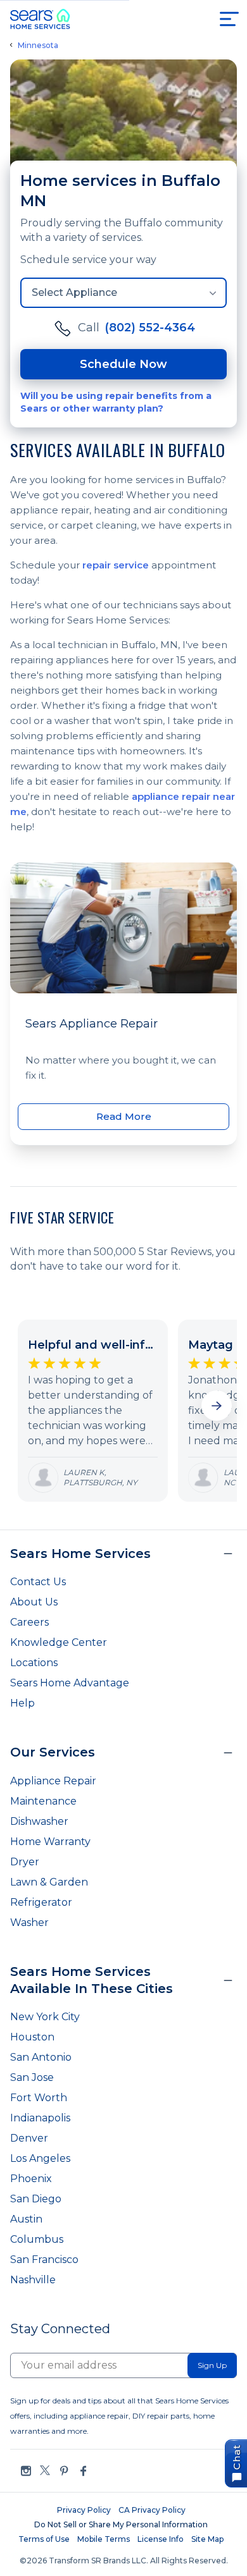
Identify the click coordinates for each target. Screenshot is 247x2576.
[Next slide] (217, 1406)
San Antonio (41, 2057)
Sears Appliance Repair (92, 1024)
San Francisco (44, 2260)
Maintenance (43, 1801)
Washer (29, 1923)
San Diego (36, 2199)
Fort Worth (39, 2098)
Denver (29, 2138)
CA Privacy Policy (152, 2510)
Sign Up (212, 2365)
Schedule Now (123, 364)
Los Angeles (40, 2158)
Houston (32, 2037)
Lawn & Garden (49, 1882)
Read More (124, 1116)
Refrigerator (41, 1902)
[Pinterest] (64, 2471)
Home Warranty (50, 1842)
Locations (34, 1663)
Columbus (37, 2239)
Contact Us (38, 1582)
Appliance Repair (53, 1781)
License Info (161, 2539)
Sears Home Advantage (70, 1683)
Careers (29, 1622)
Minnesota (38, 46)
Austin (26, 2219)
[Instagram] (26, 2471)
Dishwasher (39, 1821)
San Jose (32, 2077)
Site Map (207, 2539)
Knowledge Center (59, 1642)
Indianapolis (40, 2118)
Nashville (33, 2280)
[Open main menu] (229, 19)
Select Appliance (74, 292)
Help (22, 1703)
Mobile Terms (104, 2539)
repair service (116, 565)
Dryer (25, 1862)
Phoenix (31, 2179)
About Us (34, 1602)
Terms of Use (44, 2539)
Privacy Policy (84, 2510)
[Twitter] (45, 2471)
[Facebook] (83, 2471)
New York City (45, 2017)
